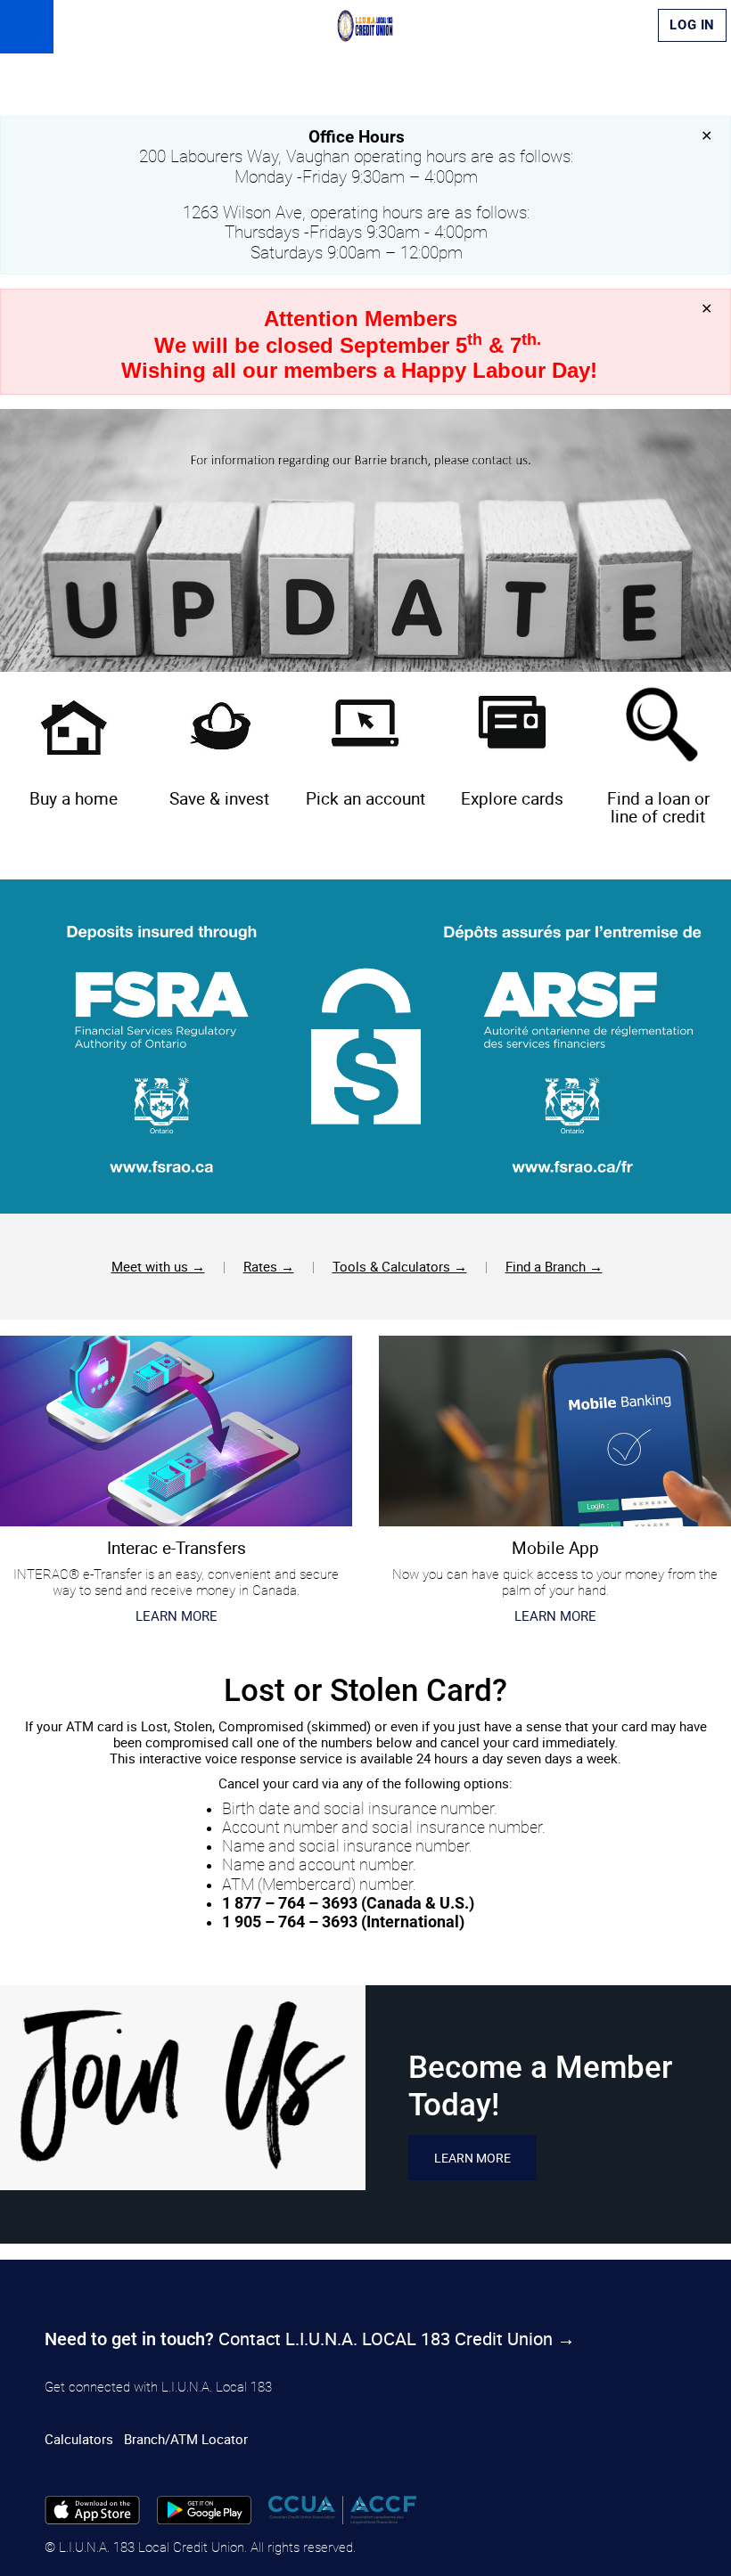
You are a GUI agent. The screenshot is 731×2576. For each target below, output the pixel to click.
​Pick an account (365, 798)
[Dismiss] (706, 136)
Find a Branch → (554, 1266)
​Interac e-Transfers (177, 1547)
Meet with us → (158, 1266)
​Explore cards (512, 798)
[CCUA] (342, 2508)
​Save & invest (219, 798)
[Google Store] (205, 2508)
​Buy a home (74, 798)
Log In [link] (692, 25)
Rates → (269, 1266)
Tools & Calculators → (400, 1266)
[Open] (27, 27)
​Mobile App (555, 1547)
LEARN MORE (555, 1615)
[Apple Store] (92, 2508)
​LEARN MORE (177, 1615)
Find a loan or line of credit (658, 807)
